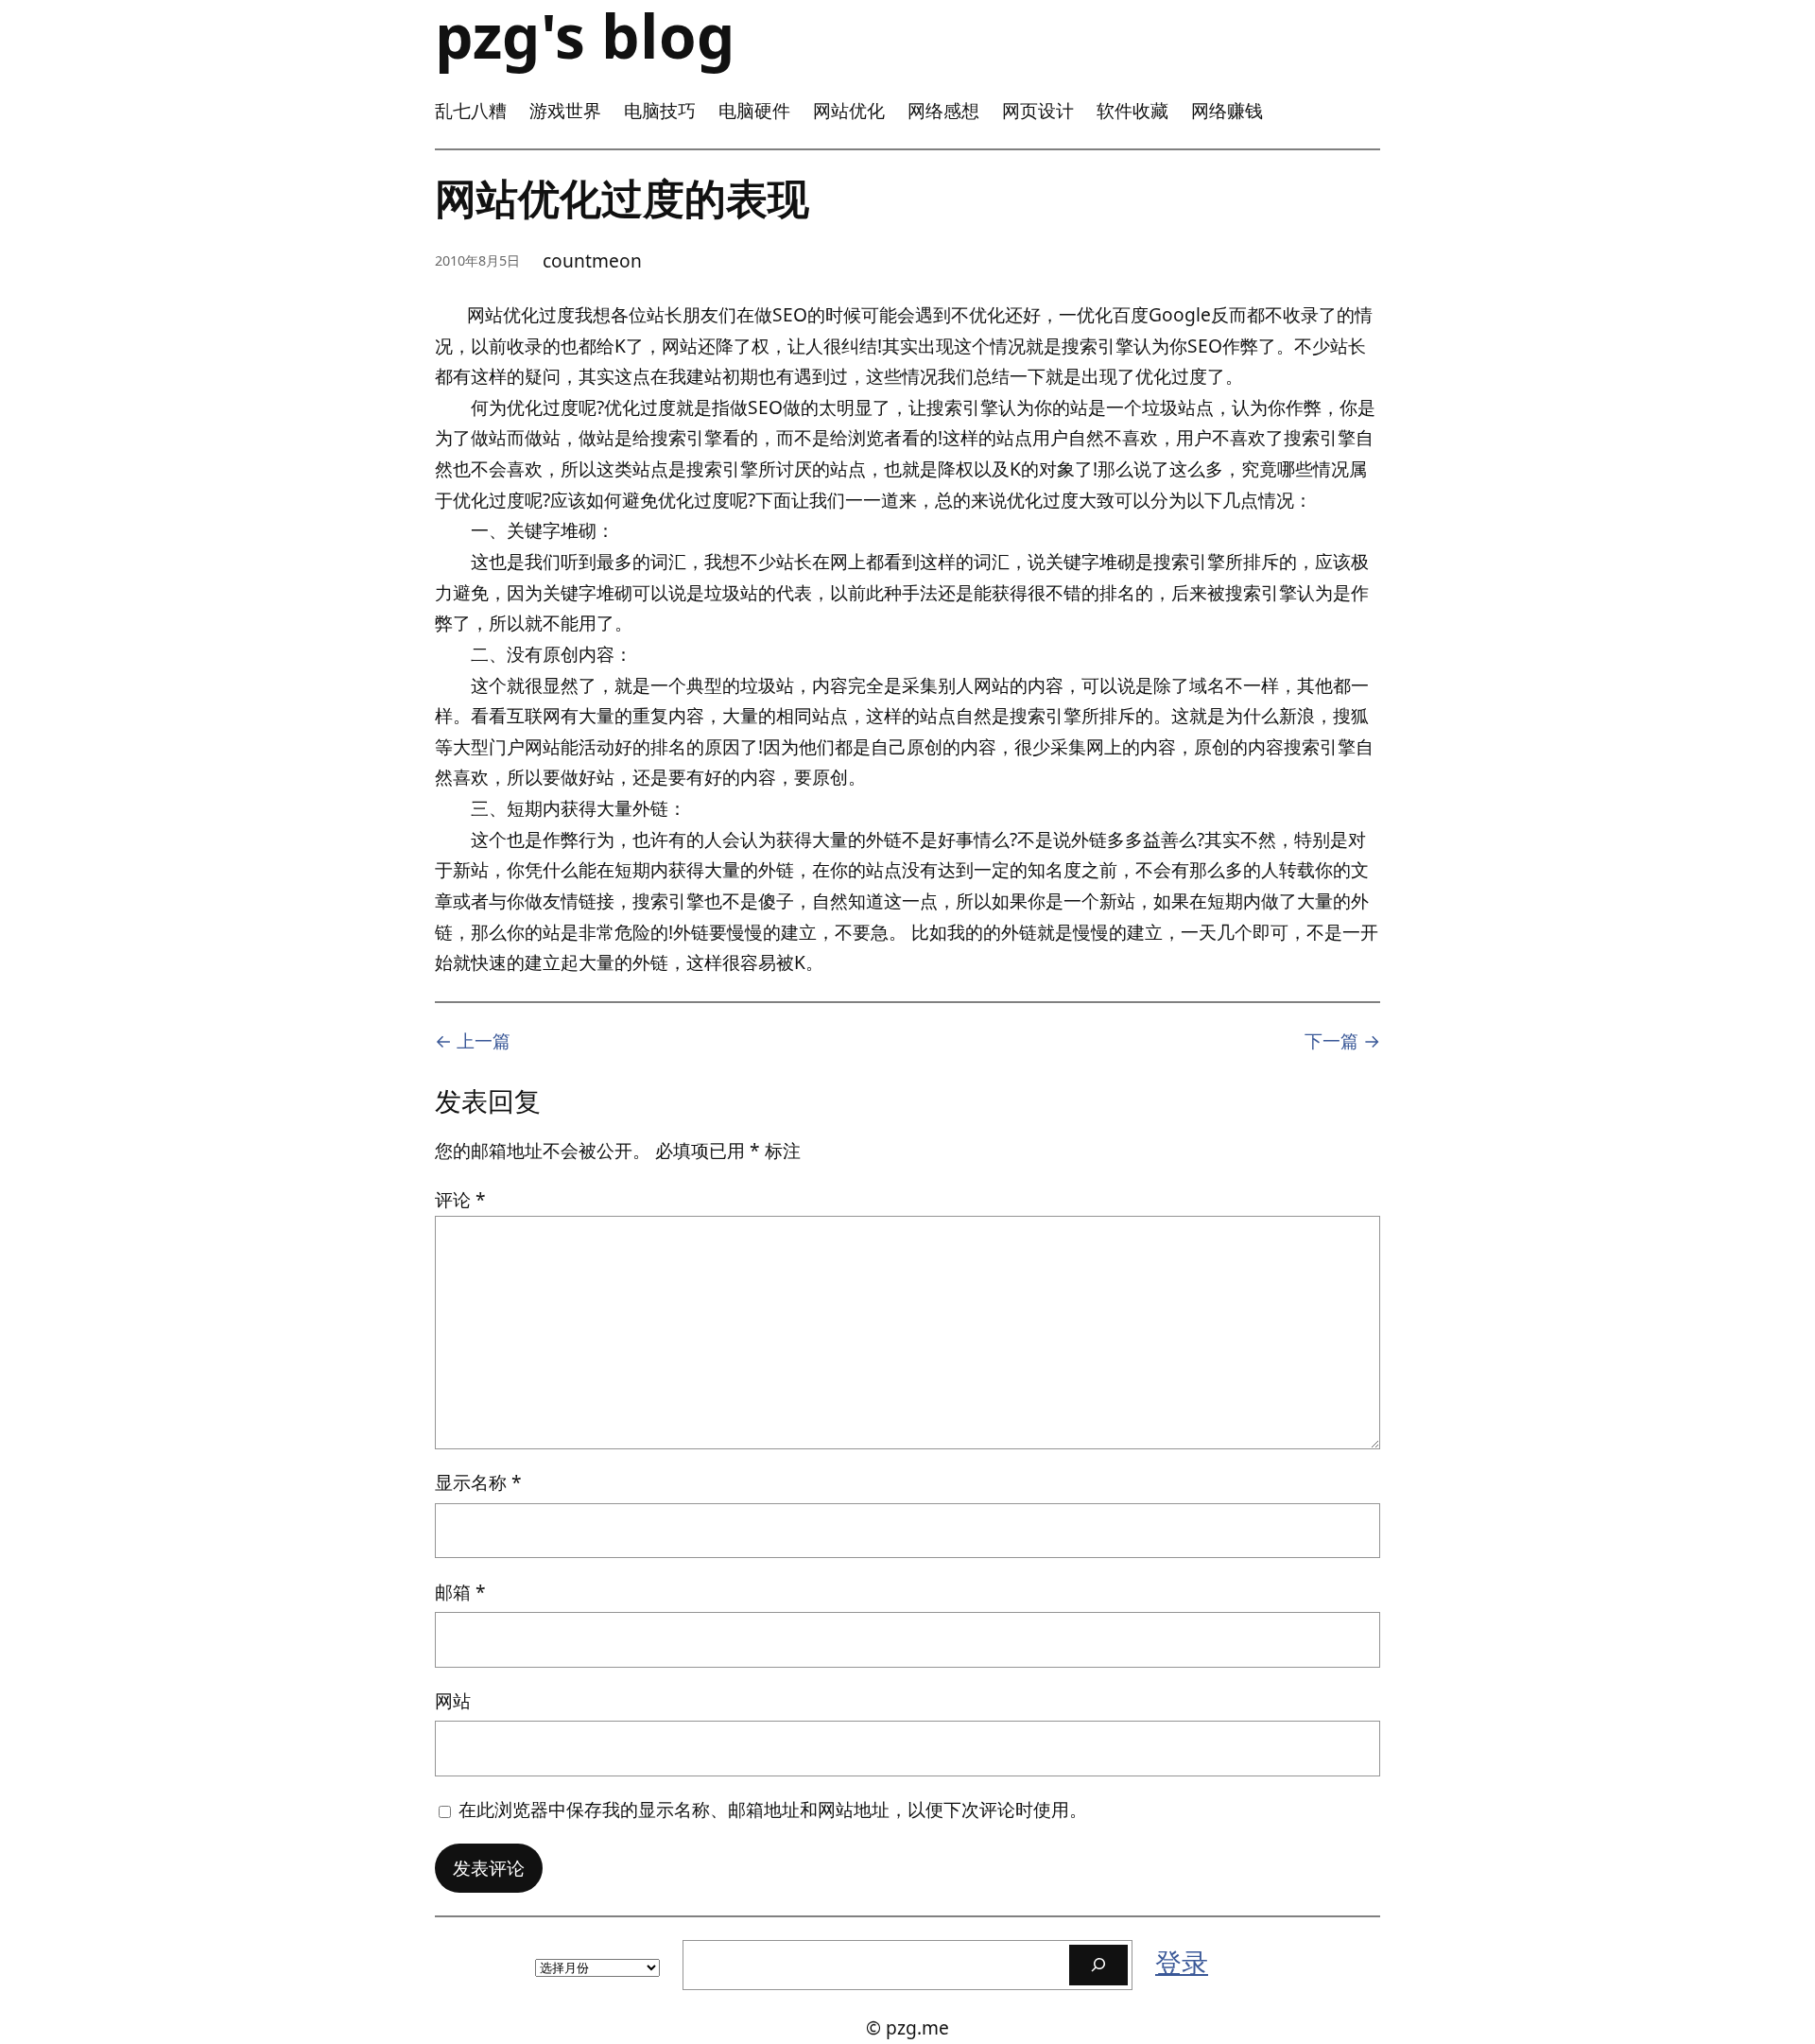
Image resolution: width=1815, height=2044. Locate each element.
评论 (460, 1199)
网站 (453, 1700)
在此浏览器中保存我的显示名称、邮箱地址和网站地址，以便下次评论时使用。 (773, 1809)
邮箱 (460, 1592)
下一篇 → (1342, 1040)
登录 (1182, 1962)
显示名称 (478, 1482)
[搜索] (1098, 1965)
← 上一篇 (473, 1040)
